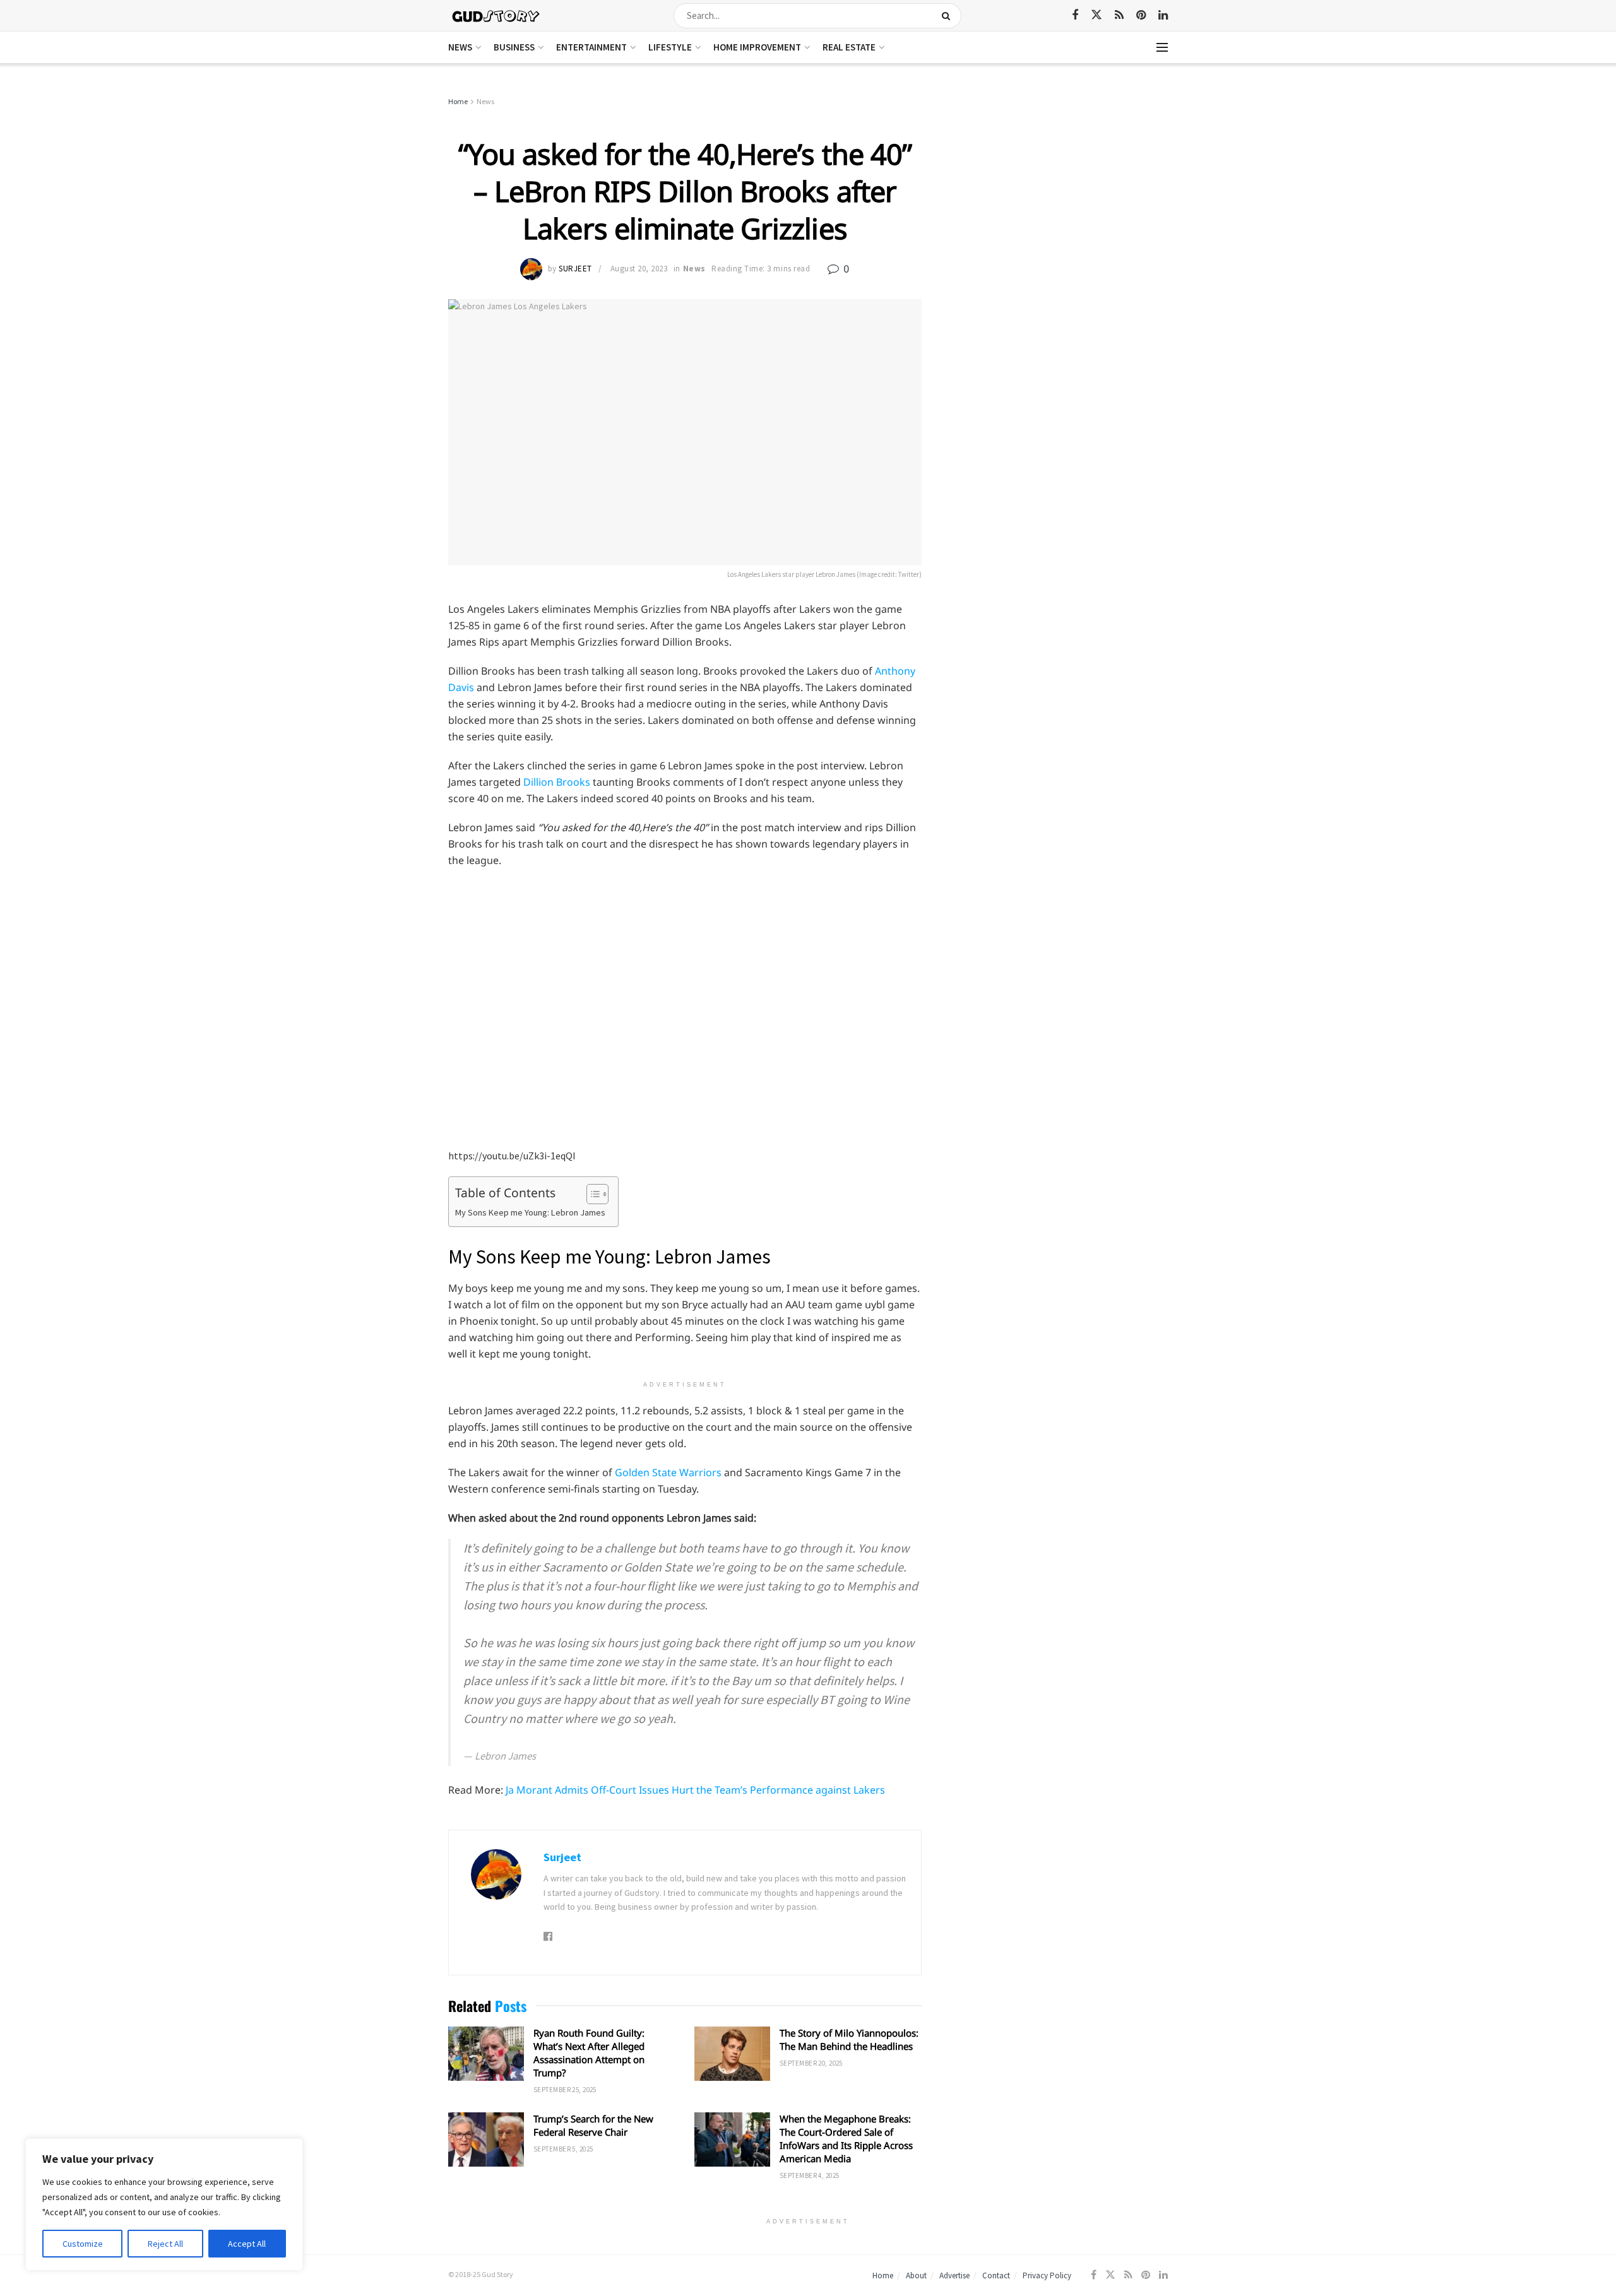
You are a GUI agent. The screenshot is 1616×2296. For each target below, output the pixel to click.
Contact (996, 2275)
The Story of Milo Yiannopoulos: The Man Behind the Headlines (849, 2039)
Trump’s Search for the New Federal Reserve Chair (593, 2125)
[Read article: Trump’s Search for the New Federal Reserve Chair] (486, 2139)
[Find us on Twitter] (1096, 15)
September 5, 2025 (563, 2149)
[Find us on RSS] (1119, 15)
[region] (164, 2204)
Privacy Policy (1047, 2275)
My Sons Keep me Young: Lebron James (530, 1212)
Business (514, 47)
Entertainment (591, 47)
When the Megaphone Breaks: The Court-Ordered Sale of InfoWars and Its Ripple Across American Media (846, 2139)
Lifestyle (670, 47)
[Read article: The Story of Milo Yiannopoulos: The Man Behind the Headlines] (732, 2054)
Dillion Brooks (558, 782)
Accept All (247, 2244)
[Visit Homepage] (496, 15)
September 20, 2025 (811, 2063)
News (460, 47)
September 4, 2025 (809, 2175)
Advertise (954, 2275)
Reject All (165, 2244)
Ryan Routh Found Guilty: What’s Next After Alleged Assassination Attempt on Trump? (589, 2053)
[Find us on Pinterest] (1141, 15)
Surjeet (575, 269)
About (916, 2275)
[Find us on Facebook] (1075, 15)
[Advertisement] (1059, 189)
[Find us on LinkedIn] (1163, 15)
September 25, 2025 (565, 2090)
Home (458, 101)
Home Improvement (757, 47)
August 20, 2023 (639, 269)
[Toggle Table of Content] (591, 1194)
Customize (83, 2244)
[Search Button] (948, 16)
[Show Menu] (1162, 47)
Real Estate (849, 47)
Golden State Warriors (669, 1472)
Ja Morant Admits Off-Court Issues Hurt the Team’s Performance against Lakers (695, 1790)
